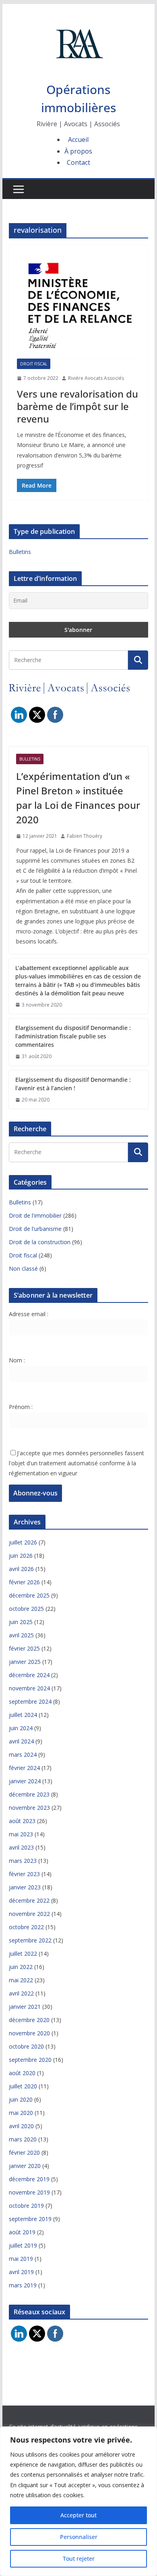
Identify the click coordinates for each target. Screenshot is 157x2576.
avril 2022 (21, 1993)
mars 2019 (23, 2285)
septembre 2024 (30, 1701)
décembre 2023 (29, 1794)
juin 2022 (21, 1967)
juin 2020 (21, 2099)
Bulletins (20, 552)
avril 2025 (21, 1635)
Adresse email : (29, 1314)
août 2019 (22, 2232)
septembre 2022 (30, 1940)
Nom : (17, 1360)
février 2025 (24, 1648)
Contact (78, 162)
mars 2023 (23, 1861)
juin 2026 (21, 1556)
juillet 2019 (23, 2245)
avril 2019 (21, 2272)
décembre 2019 (29, 2179)
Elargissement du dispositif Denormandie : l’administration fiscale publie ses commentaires (73, 1036)
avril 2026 (21, 1569)
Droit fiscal (34, 364)
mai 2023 (21, 1834)
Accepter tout (78, 2515)
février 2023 (24, 1874)
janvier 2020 (25, 2166)
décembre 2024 (29, 1675)
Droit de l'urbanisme (35, 1229)
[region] (78, 2501)
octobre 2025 (26, 1609)
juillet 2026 (23, 1542)
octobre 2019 (26, 2206)
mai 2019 (21, 2259)
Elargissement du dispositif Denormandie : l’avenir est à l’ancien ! (73, 1084)
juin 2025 (21, 1622)
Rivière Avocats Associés (96, 378)
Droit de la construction (40, 1242)
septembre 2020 (30, 2060)
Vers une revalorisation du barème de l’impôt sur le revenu (77, 406)
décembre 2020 (29, 2020)
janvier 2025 (25, 1662)
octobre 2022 (26, 1927)
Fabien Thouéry (85, 836)
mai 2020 (21, 2113)
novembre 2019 (29, 2192)
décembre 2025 (29, 1595)
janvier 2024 (25, 1781)
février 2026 (24, 1582)
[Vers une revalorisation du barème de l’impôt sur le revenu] (78, 306)
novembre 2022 (29, 1914)
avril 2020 (21, 2126)
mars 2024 (23, 1755)
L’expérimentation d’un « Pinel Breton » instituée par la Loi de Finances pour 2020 (78, 798)
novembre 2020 (29, 2033)
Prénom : (21, 1407)
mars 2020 (23, 2139)
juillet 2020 (23, 2086)
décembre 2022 (29, 1900)
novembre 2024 (29, 1688)
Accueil (78, 139)
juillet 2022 (23, 1954)
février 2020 (24, 2152)
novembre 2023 (29, 1808)
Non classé (23, 1269)
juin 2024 (21, 1728)
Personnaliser (79, 2537)
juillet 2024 (23, 1715)
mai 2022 (21, 1980)
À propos (78, 151)
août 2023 (22, 1821)
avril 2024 (21, 1741)
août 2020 (22, 2073)
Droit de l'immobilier (35, 1215)
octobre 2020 (26, 2046)
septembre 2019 (30, 2219)
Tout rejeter (79, 2559)
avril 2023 (21, 1847)
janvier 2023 (25, 1887)
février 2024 (24, 1768)
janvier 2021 (25, 2007)
